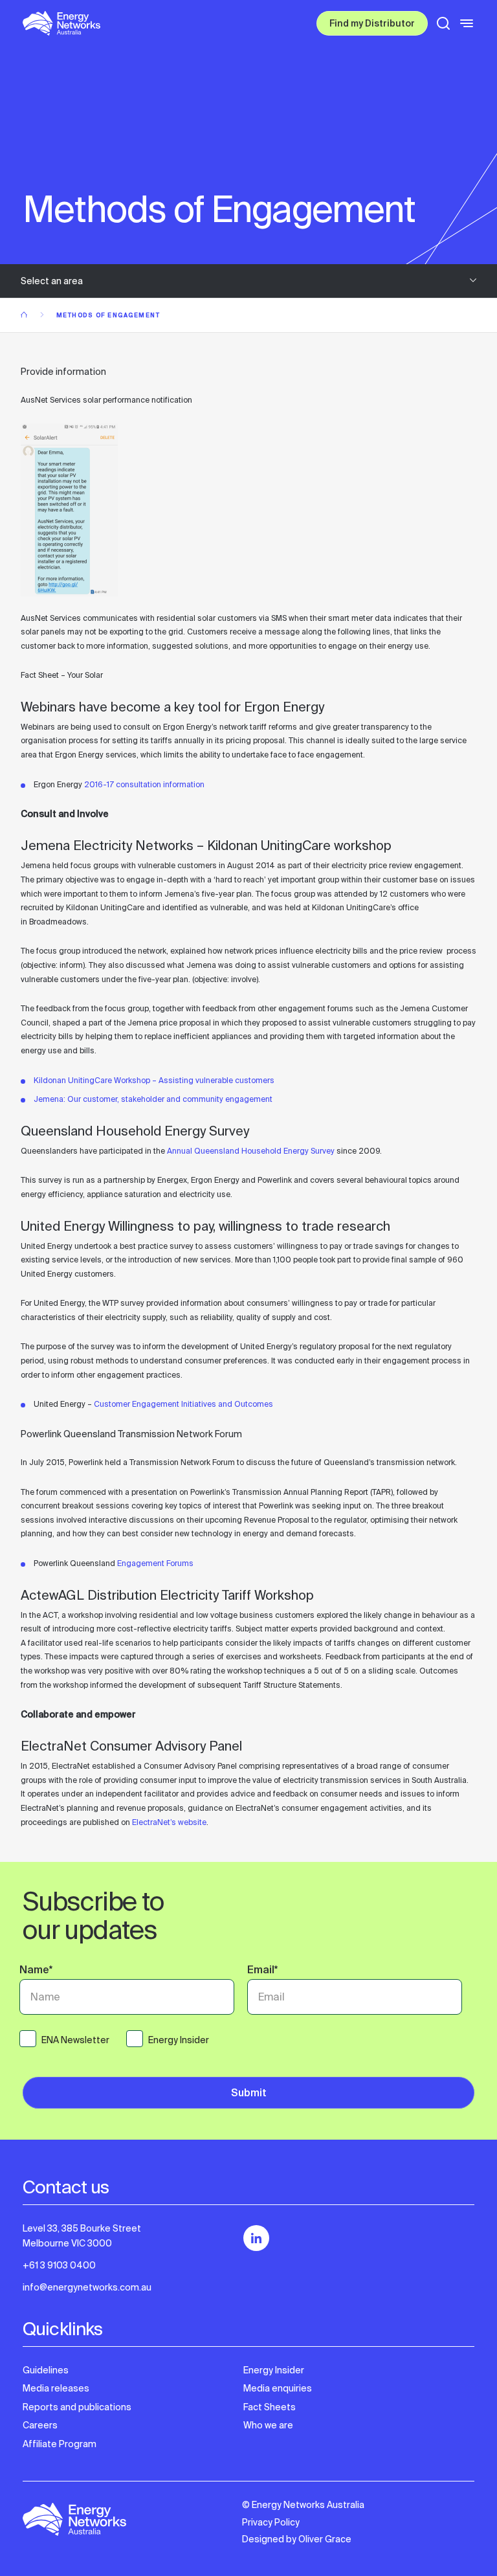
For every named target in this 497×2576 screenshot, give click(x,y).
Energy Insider (274, 2370)
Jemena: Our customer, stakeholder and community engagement (153, 1099)
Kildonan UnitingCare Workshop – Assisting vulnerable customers (154, 1081)
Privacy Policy (271, 2522)
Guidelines (46, 2370)
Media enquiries (278, 2388)
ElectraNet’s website (169, 1822)
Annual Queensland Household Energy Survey (251, 1151)
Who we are (268, 2425)
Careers (40, 2425)
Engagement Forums (155, 1563)
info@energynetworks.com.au (87, 2287)
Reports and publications (77, 2407)
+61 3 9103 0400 (59, 2265)
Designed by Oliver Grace (297, 2539)
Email (262, 1971)
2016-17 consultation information (144, 785)
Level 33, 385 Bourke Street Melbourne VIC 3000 (82, 2235)
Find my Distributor (372, 25)
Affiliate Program (60, 2444)
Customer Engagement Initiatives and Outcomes (183, 1404)
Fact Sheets (270, 2407)
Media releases (56, 2388)
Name (36, 1971)
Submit (249, 2094)
